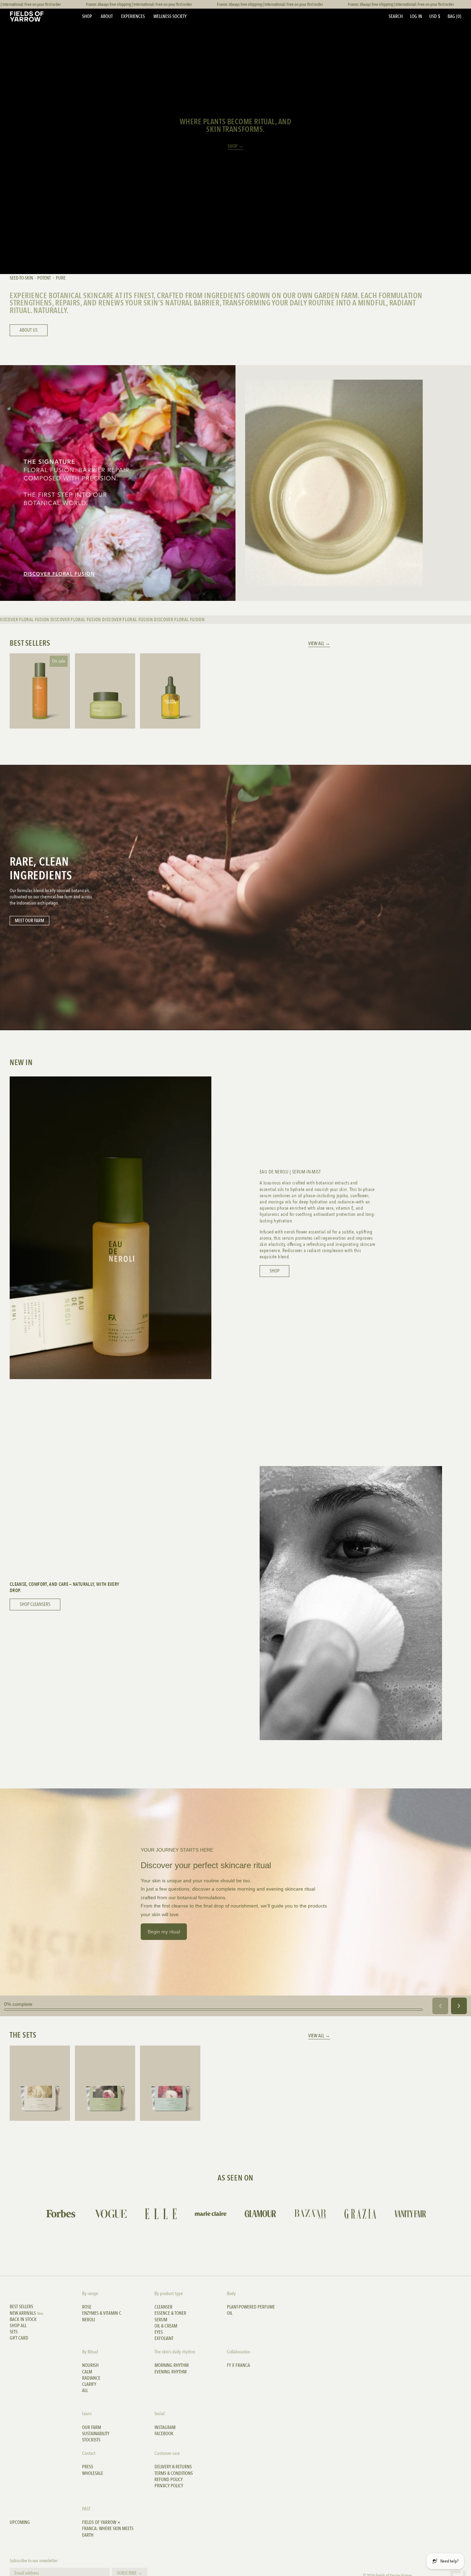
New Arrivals (27, 2313)
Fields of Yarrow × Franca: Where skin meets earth (108, 2529)
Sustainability (96, 2434)
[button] (396, 16)
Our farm (92, 2428)
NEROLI (88, 2320)
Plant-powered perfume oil (251, 2310)
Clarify (89, 2384)
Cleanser (163, 2307)
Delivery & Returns (173, 2467)
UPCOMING (20, 2523)
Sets (14, 2332)
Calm (87, 2372)
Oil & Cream (166, 2326)
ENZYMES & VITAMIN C (102, 2313)
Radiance (91, 2378)
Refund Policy (169, 2480)
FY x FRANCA (238, 2365)
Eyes (159, 2332)
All (85, 2391)
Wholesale (93, 2473)
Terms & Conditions (174, 2473)
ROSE (87, 2307)
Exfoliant (164, 2339)
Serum (161, 2320)
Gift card (19, 2338)
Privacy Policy (169, 2486)
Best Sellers (21, 2307)
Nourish (90, 2365)
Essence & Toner (170, 2313)
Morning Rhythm (172, 2365)
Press (88, 2467)
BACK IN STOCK (23, 2320)
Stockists (91, 2440)
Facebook (164, 2434)
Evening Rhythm (171, 2372)
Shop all (18, 2326)
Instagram (165, 2428)
